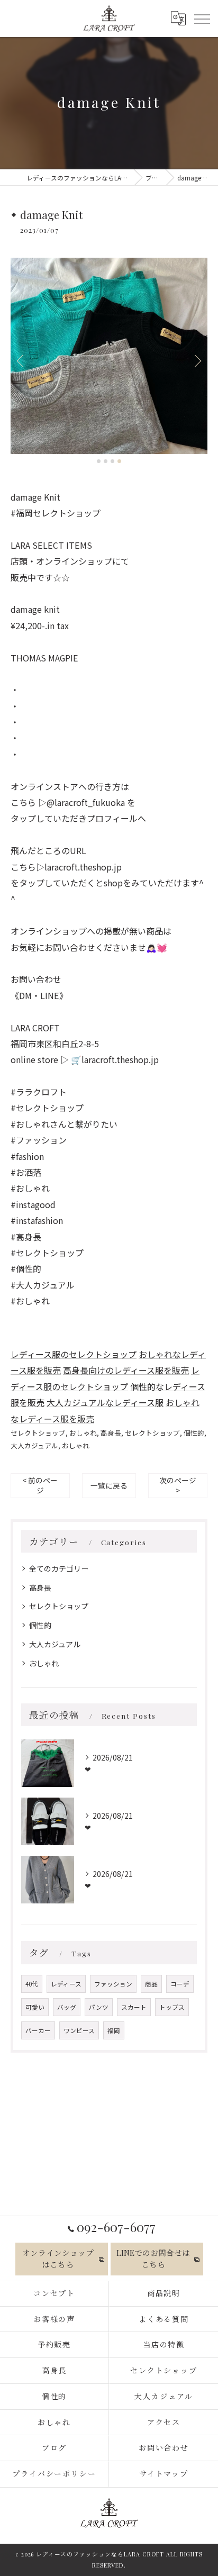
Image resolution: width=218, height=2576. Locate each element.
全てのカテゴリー (59, 1568)
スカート (134, 2007)
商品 (151, 1984)
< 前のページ (40, 1485)
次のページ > (178, 1485)
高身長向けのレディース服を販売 (126, 1370)
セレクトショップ (38, 1433)
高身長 (111, 1433)
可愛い (35, 2007)
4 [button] (119, 461)
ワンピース (79, 2030)
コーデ (180, 1984)
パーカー (38, 2030)
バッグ (67, 2007)
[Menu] (202, 18)
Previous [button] (21, 360)
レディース (66, 1984)
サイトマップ (164, 2474)
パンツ (99, 2007)
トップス (172, 2007)
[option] (109, 356)
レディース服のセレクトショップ (74, 1354)
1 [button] (99, 461)
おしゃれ (83, 1433)
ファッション (113, 1984)
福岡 (114, 2030)
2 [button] (106, 461)
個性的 (194, 1433)
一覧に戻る (109, 1485)
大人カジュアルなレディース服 (105, 1402)
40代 (32, 1984)
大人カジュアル (34, 1445)
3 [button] (112, 461)
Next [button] (197, 360)
